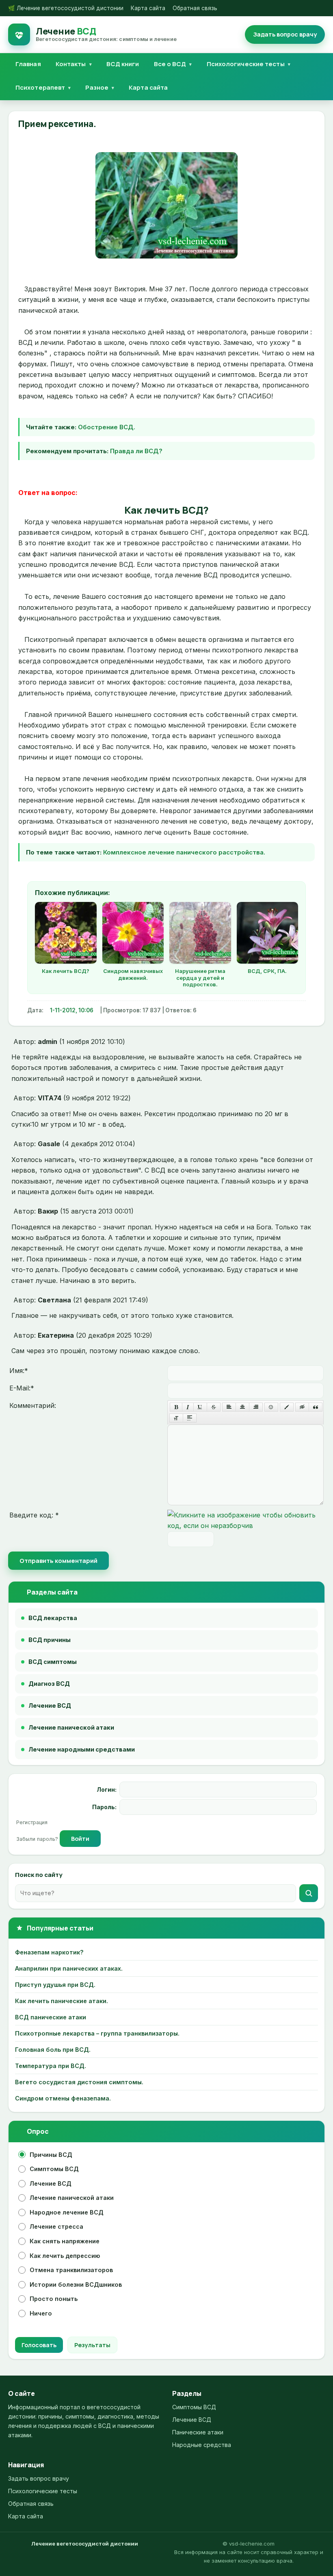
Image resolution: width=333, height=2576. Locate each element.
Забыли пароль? (38, 1839)
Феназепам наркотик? (49, 1952)
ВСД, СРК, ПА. (267, 971)
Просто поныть (54, 2299)
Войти (80, 1839)
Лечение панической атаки (72, 2198)
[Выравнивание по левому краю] (229, 1407)
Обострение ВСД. (107, 427)
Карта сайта (148, 8)
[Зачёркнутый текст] (214, 1407)
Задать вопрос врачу (39, 2478)
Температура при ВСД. (51, 2066)
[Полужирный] (176, 1407)
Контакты (71, 64)
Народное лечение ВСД (67, 2212)
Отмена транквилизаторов (71, 2270)
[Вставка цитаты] (316, 1407)
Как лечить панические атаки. (62, 2001)
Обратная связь (195, 8)
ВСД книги (123, 64)
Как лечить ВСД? (66, 971)
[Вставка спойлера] (190, 1418)
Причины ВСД (51, 2155)
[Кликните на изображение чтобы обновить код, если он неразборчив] (245, 1526)
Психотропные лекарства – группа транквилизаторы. (97, 2033)
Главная (28, 64)
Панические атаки (198, 2432)
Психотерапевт (40, 87)
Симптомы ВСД (54, 2169)
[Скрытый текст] (302, 1407)
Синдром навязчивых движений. (133, 974)
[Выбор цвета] (287, 1407)
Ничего (41, 2313)
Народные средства (202, 2445)
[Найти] (309, 1893)
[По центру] (242, 1407)
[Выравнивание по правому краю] (256, 1407)
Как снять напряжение (65, 2241)
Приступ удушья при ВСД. (55, 1985)
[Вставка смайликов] (271, 1407)
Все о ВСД (170, 64)
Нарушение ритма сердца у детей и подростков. (200, 978)
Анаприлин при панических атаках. (69, 1968)
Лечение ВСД (51, 2183)
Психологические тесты (246, 64)
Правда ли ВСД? (136, 451)
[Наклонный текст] (188, 1407)
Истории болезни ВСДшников (76, 2284)
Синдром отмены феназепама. (63, 2098)
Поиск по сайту (39, 1875)
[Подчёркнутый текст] (200, 1407)
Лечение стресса (56, 2226)
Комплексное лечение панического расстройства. (184, 852)
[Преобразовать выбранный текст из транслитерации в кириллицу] (176, 1418)
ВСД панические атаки (51, 2017)
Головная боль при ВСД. (53, 2050)
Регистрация (32, 1822)
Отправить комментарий (58, 1561)
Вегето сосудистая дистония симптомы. (79, 2082)
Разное (97, 87)
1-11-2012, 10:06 (72, 1010)
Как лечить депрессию (65, 2256)
